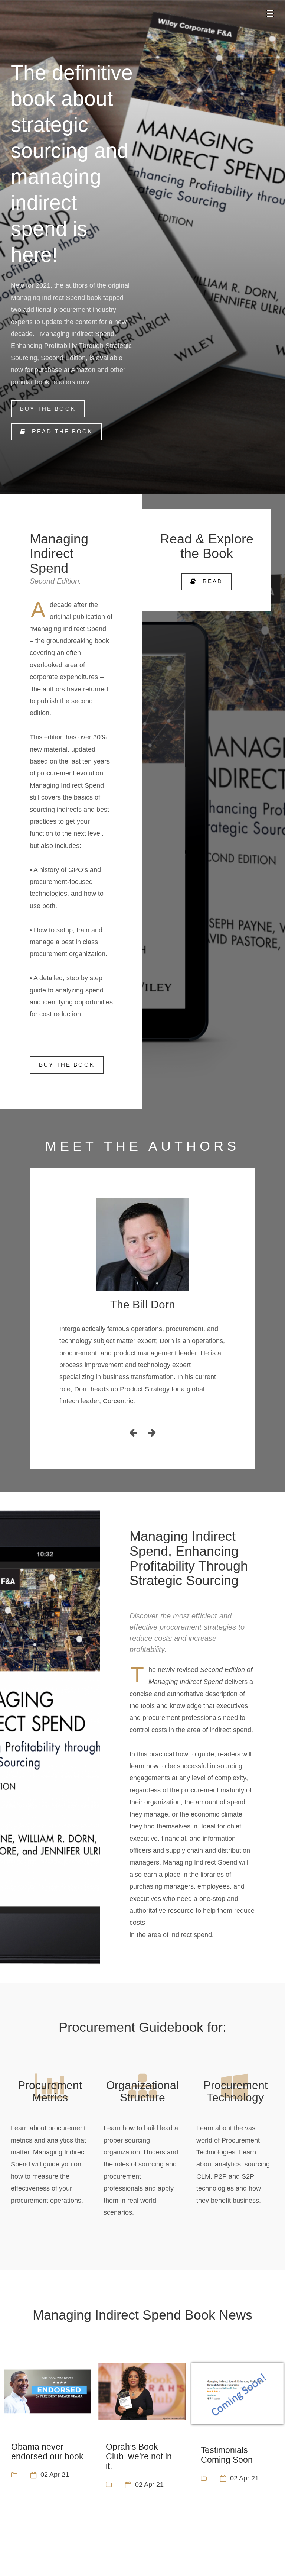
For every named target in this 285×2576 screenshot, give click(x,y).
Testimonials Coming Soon (227, 2455)
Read (213, 581)
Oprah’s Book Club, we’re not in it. (139, 2456)
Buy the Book (48, 409)
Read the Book (62, 431)
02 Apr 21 (55, 2475)
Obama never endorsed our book (47, 2451)
